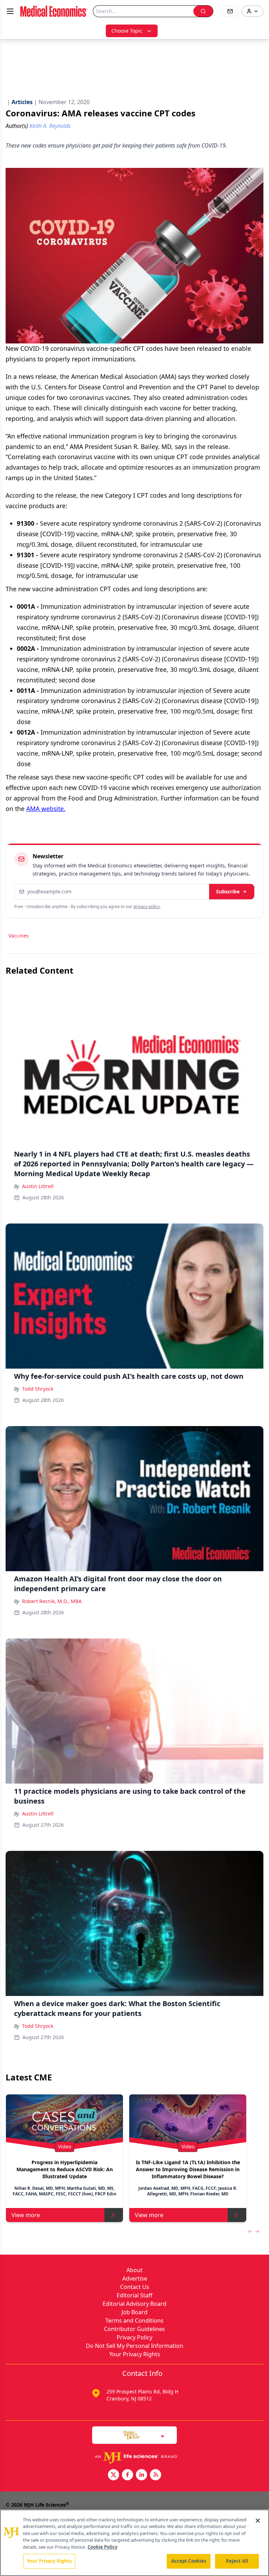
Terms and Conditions (134, 2321)
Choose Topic (127, 31)
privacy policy (147, 907)
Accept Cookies (189, 2561)
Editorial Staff (134, 2295)
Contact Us (135, 2287)
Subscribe (228, 891)
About (134, 2270)
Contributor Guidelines (134, 2329)
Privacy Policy (134, 2337)
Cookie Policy (102, 2547)
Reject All (237, 2561)
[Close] (258, 2521)
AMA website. (46, 809)
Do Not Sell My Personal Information (134, 2346)
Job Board (134, 2312)
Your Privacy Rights (135, 2354)
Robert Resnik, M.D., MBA (52, 1601)
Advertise (135, 2278)
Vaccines (19, 936)
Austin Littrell (38, 1186)
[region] (134, 2543)
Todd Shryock (38, 1389)
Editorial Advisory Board (134, 2304)
